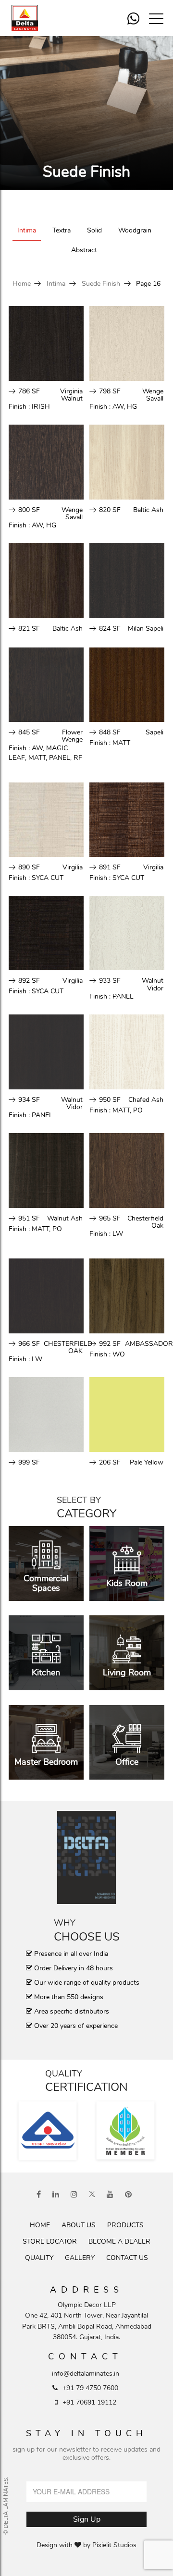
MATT (37, 758)
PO (138, 1110)
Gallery (80, 2258)
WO (119, 1354)
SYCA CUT (48, 878)
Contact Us (127, 2258)
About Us (79, 2225)
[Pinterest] (128, 2195)
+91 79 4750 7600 (90, 2388)
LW (118, 1234)
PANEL (60, 758)
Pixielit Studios (114, 2545)
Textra (62, 230)
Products (125, 2225)
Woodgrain (135, 230)
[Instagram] (74, 2195)
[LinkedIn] (56, 2195)
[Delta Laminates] (31, 18)
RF (78, 758)
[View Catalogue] (86, 1857)
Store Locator (50, 2241)
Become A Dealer (119, 2241)
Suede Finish (101, 284)
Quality (39, 2258)
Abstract (84, 250)
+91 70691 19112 (89, 2402)
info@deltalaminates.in (86, 2374)
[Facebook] (39, 2195)
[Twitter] (92, 2195)
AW (118, 407)
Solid (94, 230)
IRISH (41, 407)
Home (22, 284)
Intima (27, 230)
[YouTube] (110, 2195)
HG (132, 407)
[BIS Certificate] (48, 2131)
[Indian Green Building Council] (125, 2131)
